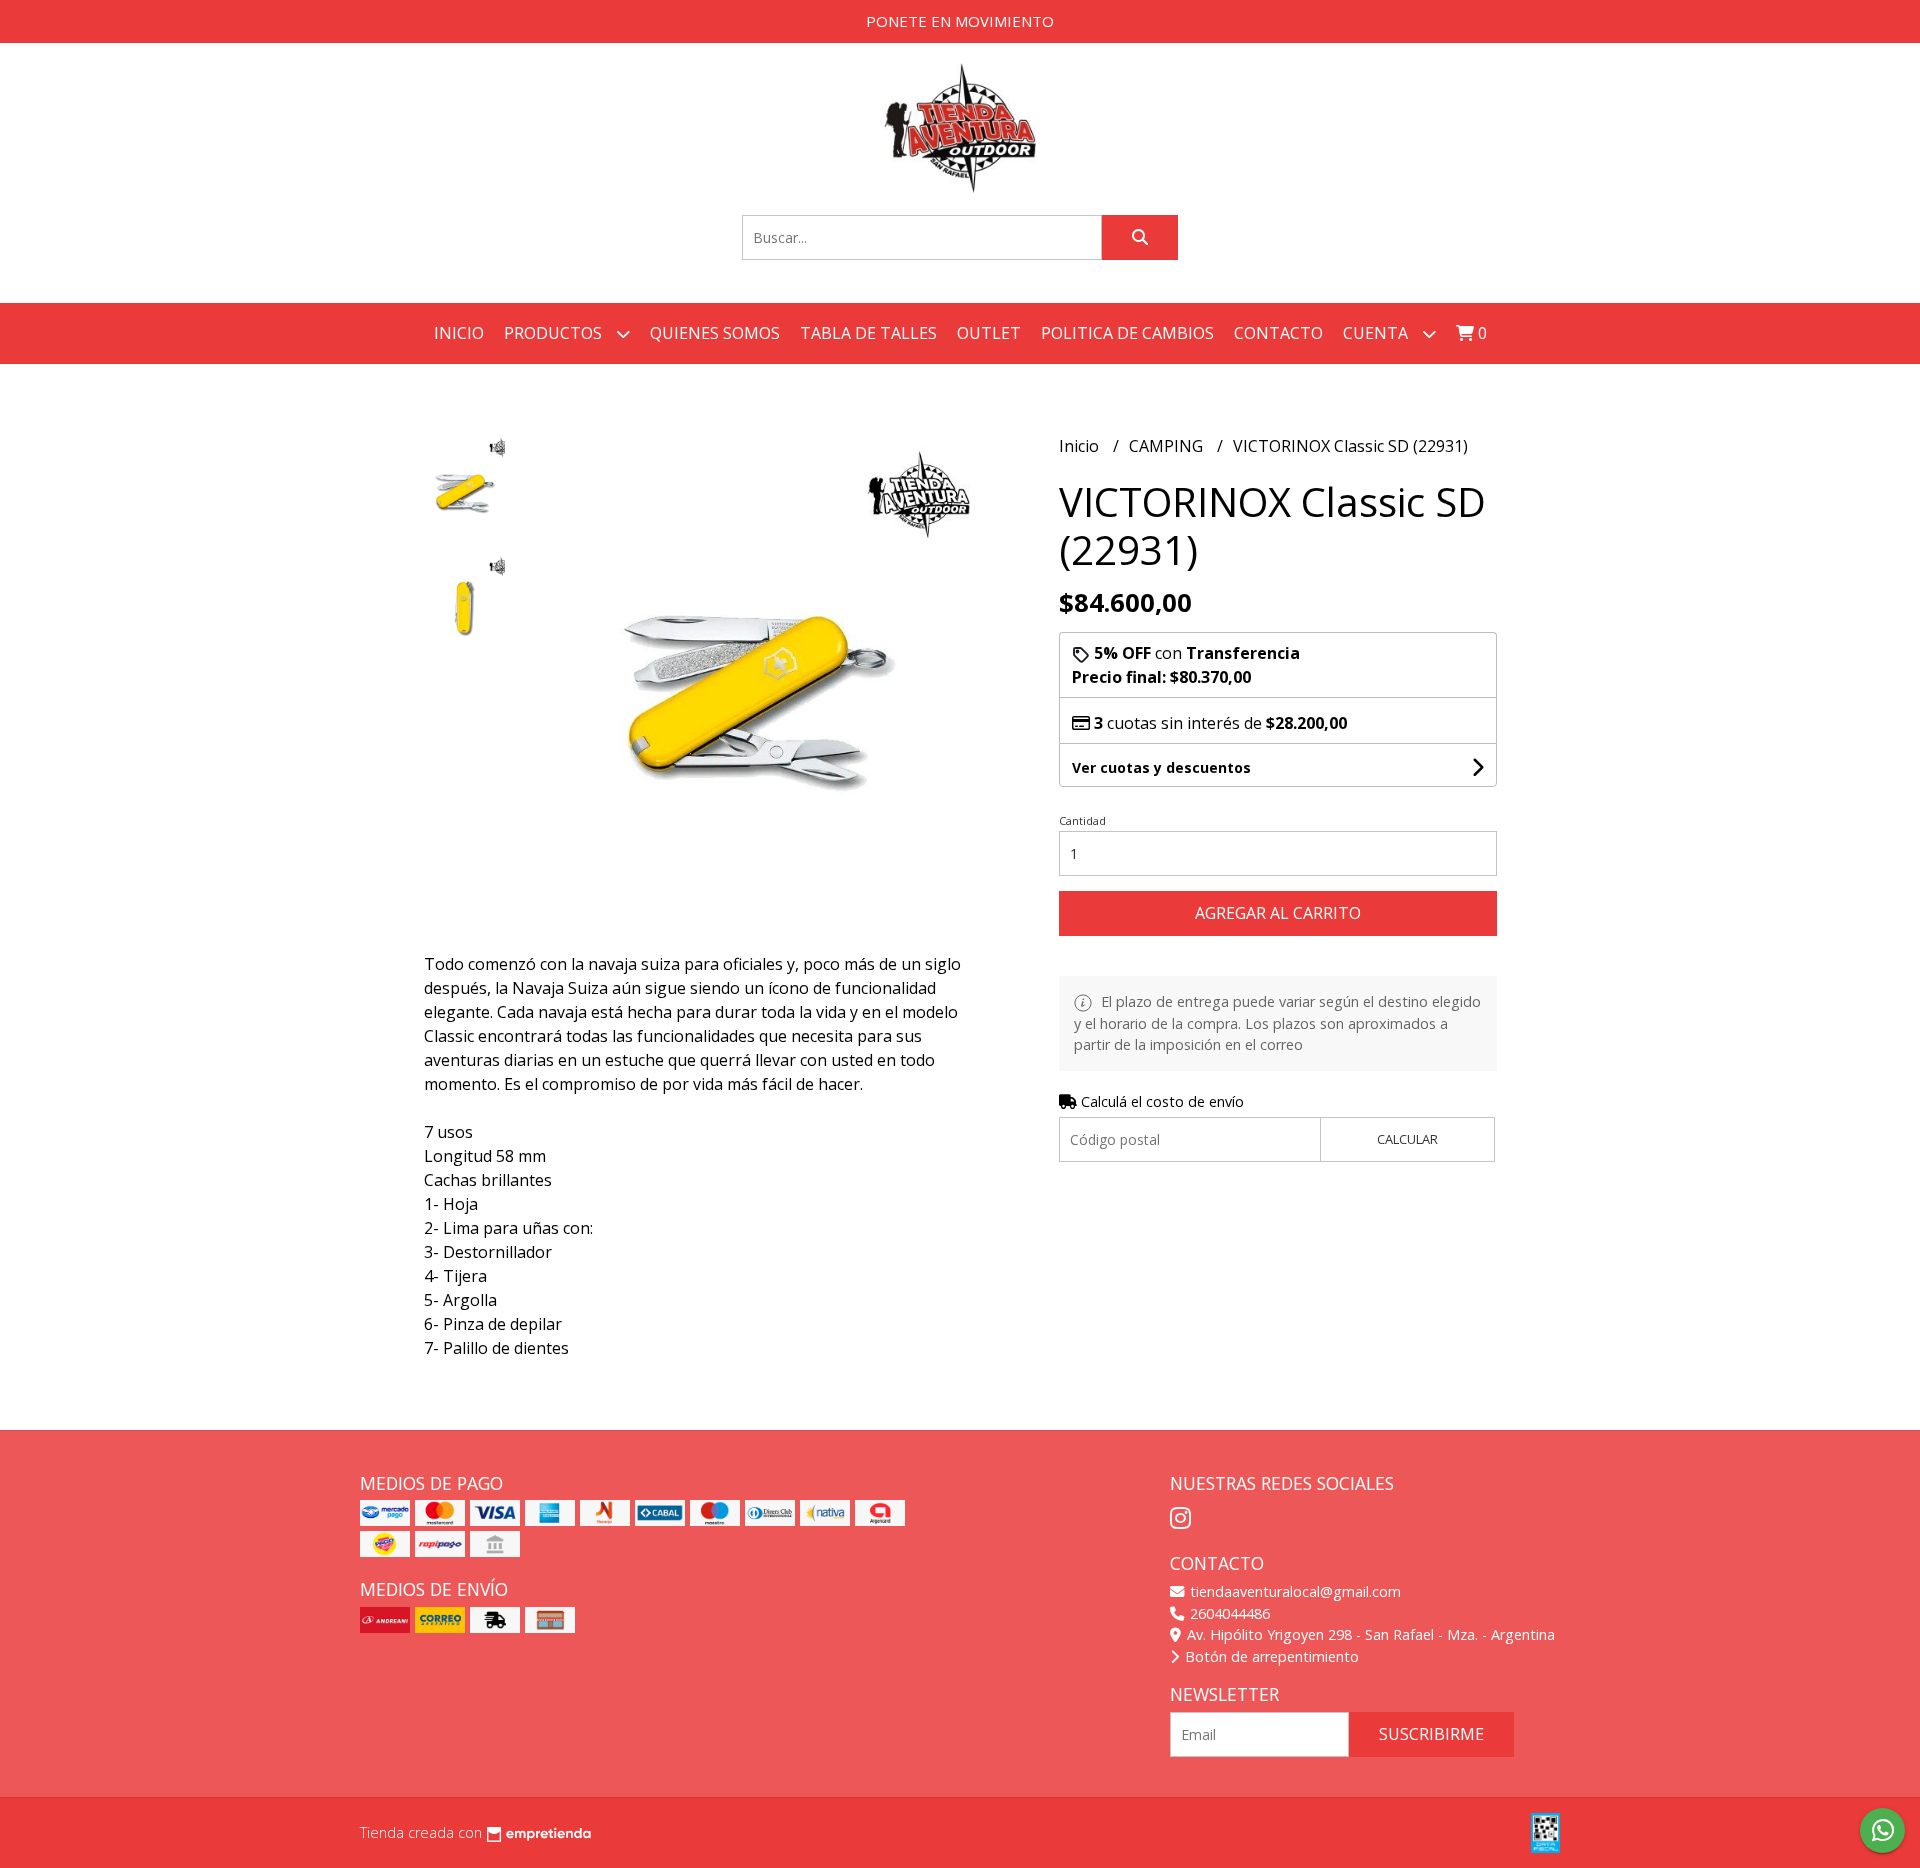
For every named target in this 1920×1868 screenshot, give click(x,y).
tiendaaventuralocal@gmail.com (1293, 1591)
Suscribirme (1431, 1734)
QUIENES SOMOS (715, 333)
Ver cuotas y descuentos (1161, 767)
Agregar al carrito (1278, 913)
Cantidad (1082, 820)
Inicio (459, 333)
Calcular (1407, 1139)
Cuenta (1377, 333)
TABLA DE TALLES (868, 333)
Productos (555, 333)
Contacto (1278, 333)
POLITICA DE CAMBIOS (1127, 333)
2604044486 (1228, 1613)
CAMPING (1168, 446)
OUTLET (989, 333)
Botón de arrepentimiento (1270, 1656)
